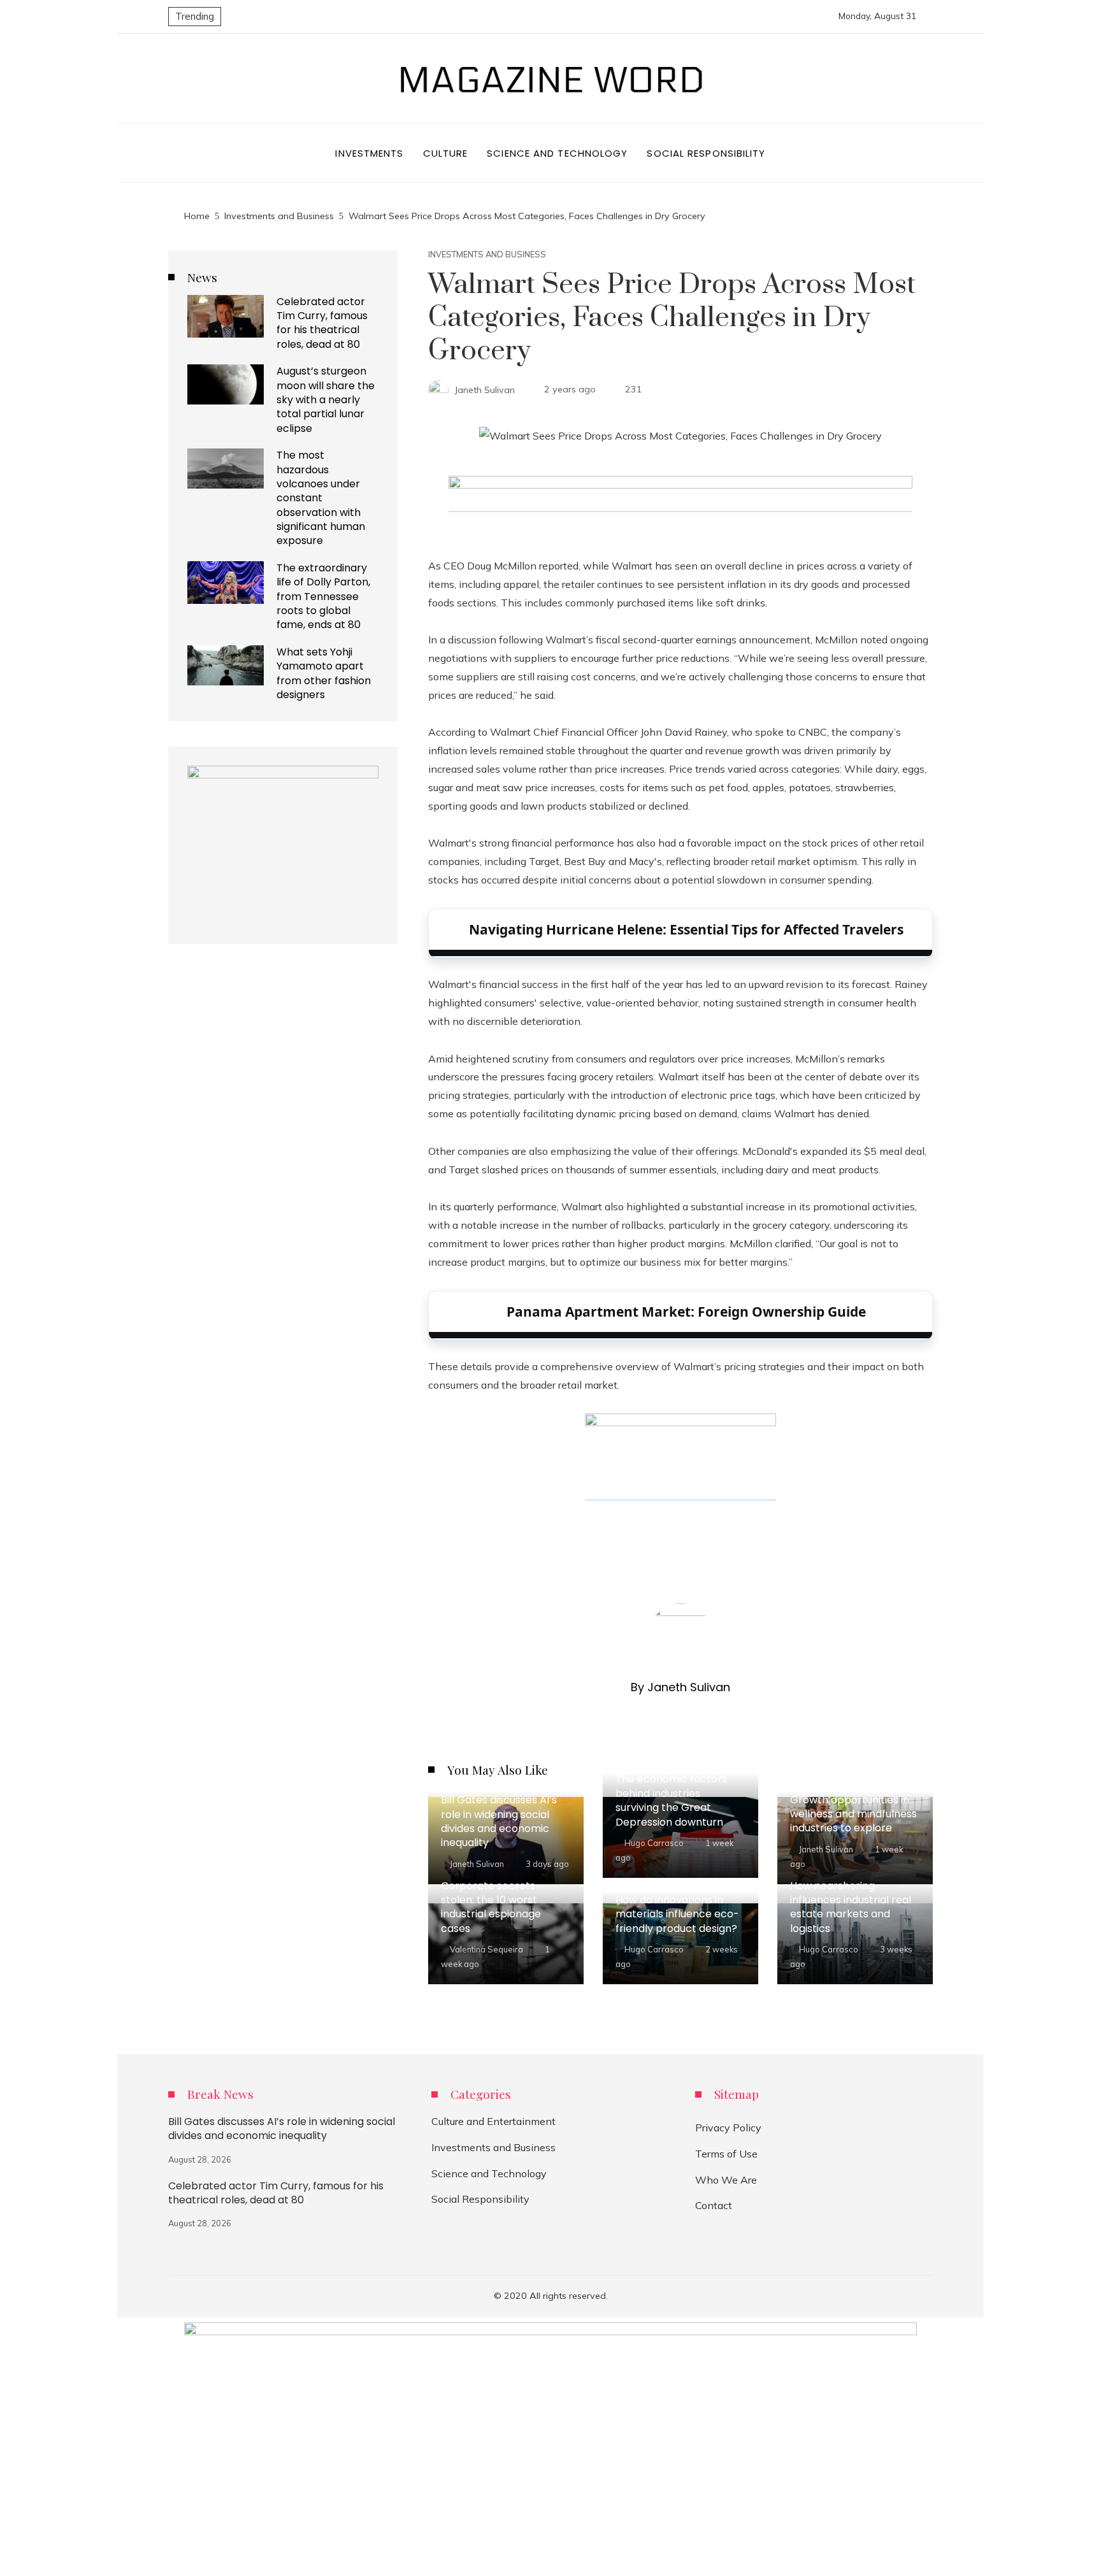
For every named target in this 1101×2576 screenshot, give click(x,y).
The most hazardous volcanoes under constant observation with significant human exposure (321, 498)
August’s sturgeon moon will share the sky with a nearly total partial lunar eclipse (326, 400)
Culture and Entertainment (493, 2121)
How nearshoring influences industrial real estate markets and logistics (851, 1907)
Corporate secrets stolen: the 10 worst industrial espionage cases (491, 1907)
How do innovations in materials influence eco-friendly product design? (677, 1914)
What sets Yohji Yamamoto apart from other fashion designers (324, 673)
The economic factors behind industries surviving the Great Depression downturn (671, 1800)
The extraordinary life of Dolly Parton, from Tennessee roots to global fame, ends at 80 (323, 597)
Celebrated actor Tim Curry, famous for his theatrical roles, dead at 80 (322, 323)
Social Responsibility (480, 2199)
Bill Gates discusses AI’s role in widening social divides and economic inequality (499, 1821)
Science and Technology (489, 2173)
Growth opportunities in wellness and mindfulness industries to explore (853, 1814)
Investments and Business (487, 254)
